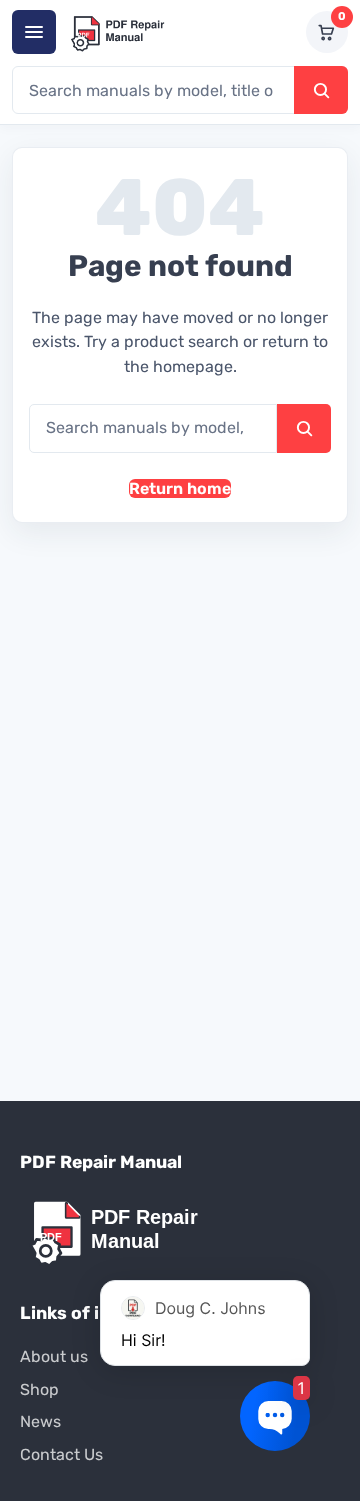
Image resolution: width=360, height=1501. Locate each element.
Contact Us (61, 1454)
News (40, 1421)
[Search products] (321, 90)
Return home (180, 488)
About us (54, 1356)
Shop (39, 1389)
